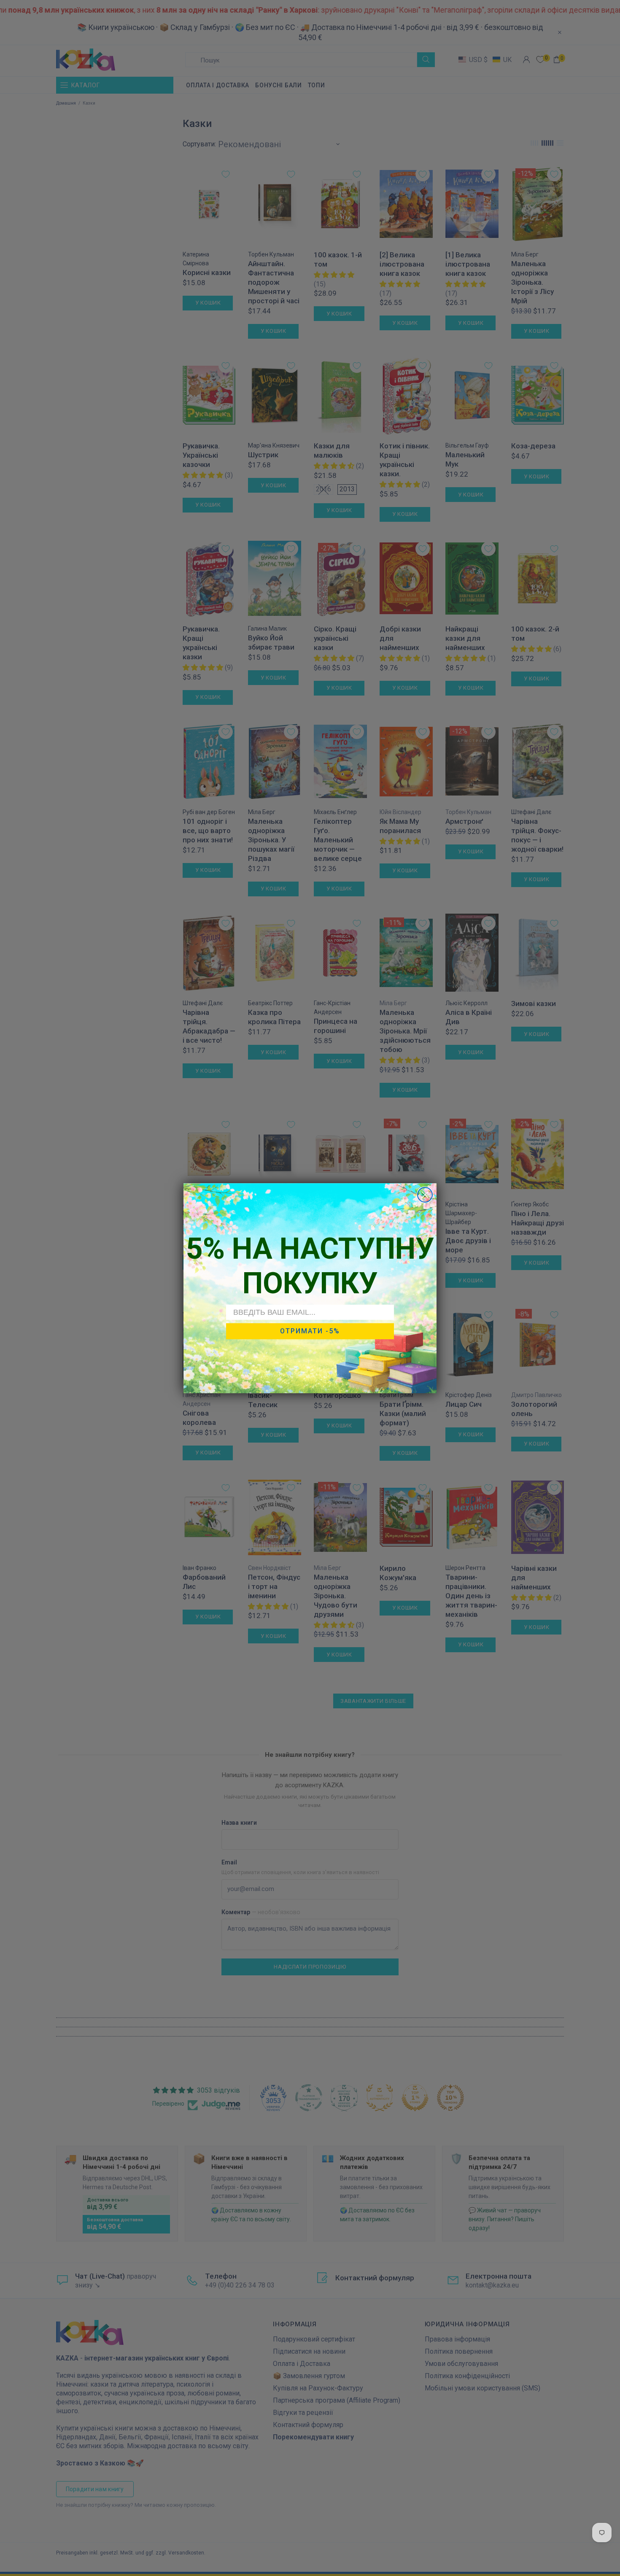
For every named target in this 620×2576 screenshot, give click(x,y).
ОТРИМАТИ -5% (310, 1331)
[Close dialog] (425, 1195)
